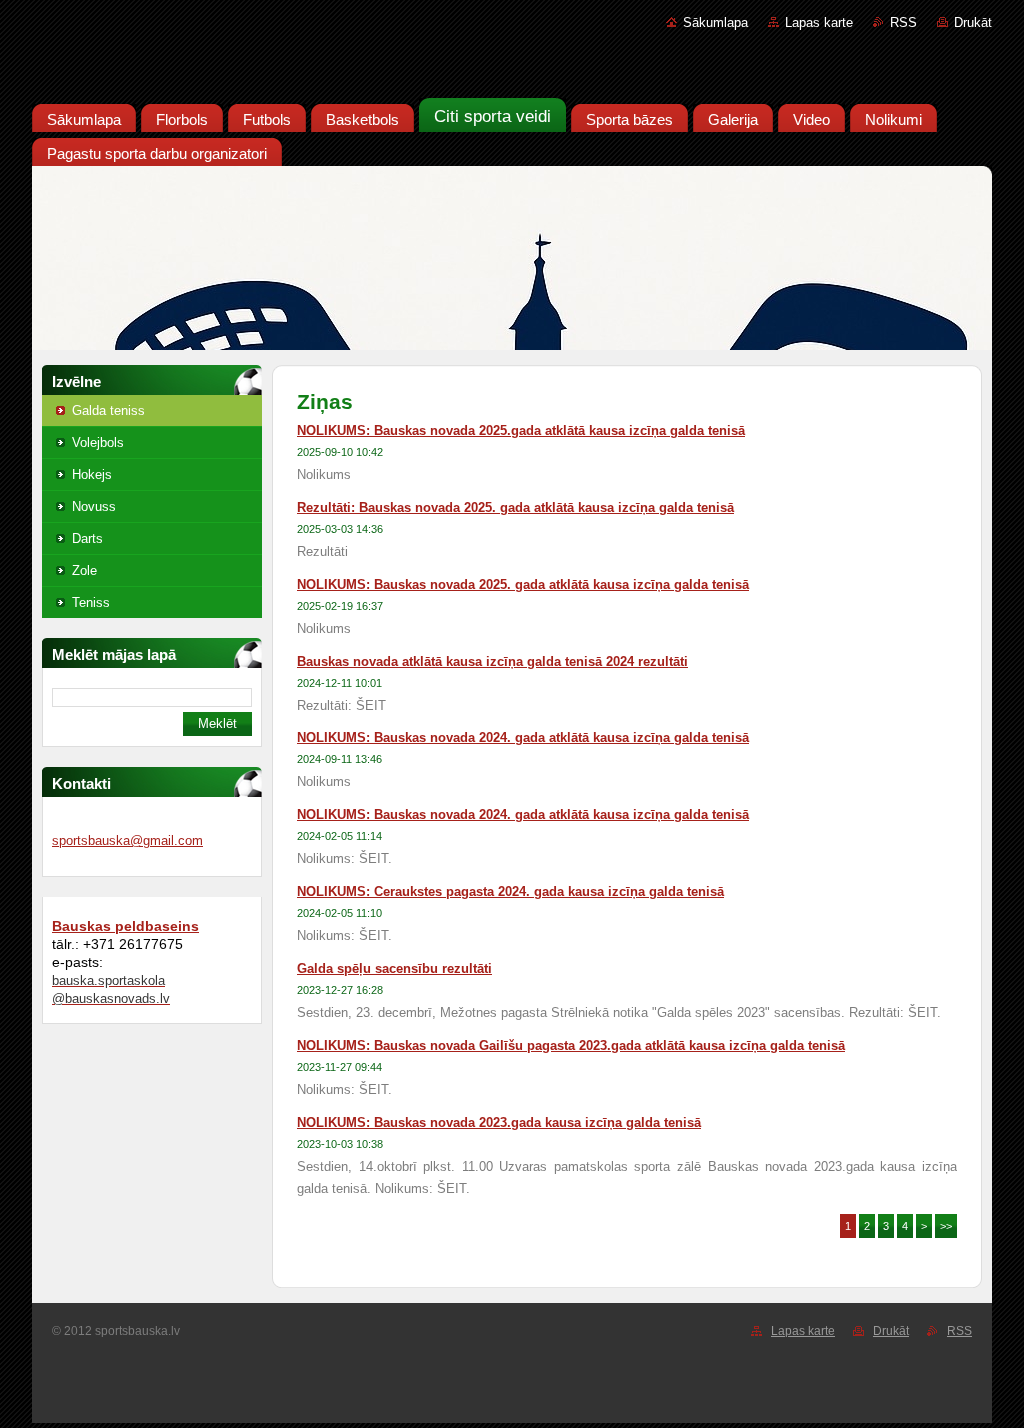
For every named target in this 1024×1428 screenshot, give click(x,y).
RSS (903, 22)
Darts (87, 538)
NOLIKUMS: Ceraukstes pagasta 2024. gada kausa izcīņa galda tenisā (510, 891)
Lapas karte (819, 22)
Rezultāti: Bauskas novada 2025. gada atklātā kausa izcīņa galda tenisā (515, 507)
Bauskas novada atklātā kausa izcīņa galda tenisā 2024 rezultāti (492, 661)
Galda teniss (108, 410)
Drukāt (973, 22)
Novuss (94, 506)
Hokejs (92, 474)
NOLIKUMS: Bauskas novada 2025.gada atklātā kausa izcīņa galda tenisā (521, 430)
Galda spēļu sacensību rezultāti (394, 968)
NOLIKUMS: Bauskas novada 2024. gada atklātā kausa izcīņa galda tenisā (523, 737)
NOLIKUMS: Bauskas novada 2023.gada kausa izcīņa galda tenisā (499, 1122)
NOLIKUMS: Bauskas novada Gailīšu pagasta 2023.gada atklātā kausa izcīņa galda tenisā (571, 1045)
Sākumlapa (715, 22)
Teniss (91, 602)
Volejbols (98, 442)
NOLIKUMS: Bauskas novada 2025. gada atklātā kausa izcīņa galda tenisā (523, 584)
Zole (84, 570)
